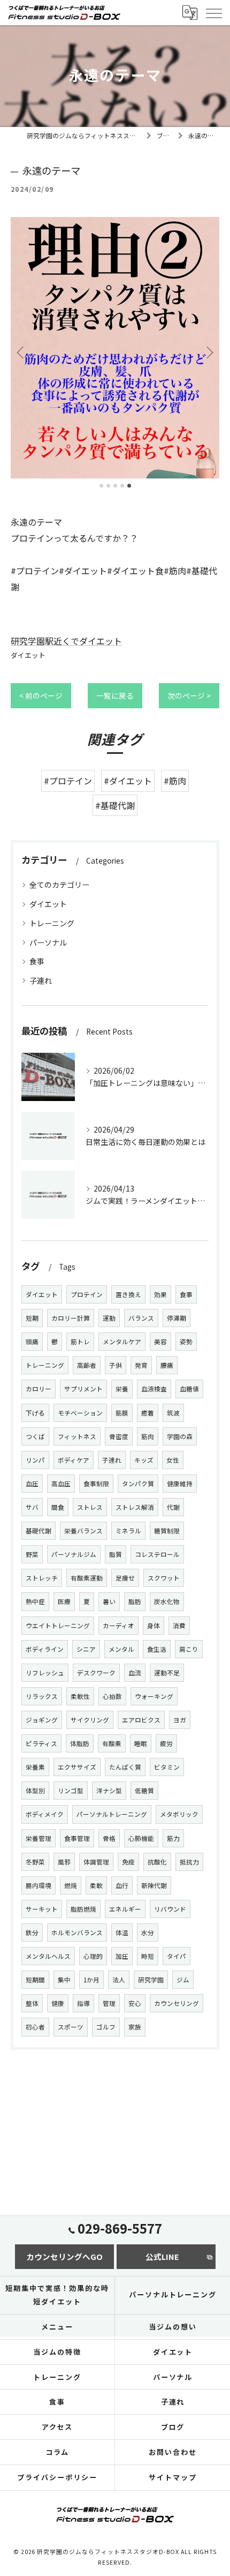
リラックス (42, 1696)
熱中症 (35, 1601)
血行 (122, 1885)
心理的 (93, 1956)
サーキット (42, 1909)
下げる (35, 1413)
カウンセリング (177, 2003)
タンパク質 (138, 1484)
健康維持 (180, 1484)
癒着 (148, 1413)
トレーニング (52, 923)
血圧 (32, 1484)
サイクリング (90, 1720)
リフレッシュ (45, 1673)
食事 (37, 961)
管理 (109, 2003)
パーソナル (48, 942)
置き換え (128, 1294)
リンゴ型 (71, 1791)
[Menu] (213, 12)
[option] (115, 348)
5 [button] (129, 486)
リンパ (35, 1460)
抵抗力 (189, 1862)
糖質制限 (167, 1531)
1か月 (91, 1980)
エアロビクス (141, 1720)
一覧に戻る (115, 695)
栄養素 (35, 1767)
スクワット (164, 1578)
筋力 (173, 1838)
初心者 (35, 2027)
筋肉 (148, 1436)
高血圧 (61, 1484)
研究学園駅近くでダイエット (66, 641)
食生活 (157, 1649)
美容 (160, 1342)
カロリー (39, 1389)
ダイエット (28, 655)
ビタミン (167, 1767)
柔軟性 (80, 1696)
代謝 (173, 1507)
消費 (179, 1626)
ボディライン (45, 1649)
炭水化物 (167, 1601)
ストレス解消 (135, 1507)
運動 (109, 1318)
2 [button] (108, 486)
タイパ (177, 1956)
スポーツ (71, 2027)
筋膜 (122, 1413)
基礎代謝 (39, 1531)
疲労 (166, 1743)
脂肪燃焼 (83, 1909)
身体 (154, 1626)
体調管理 (96, 1862)
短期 (32, 1318)
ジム (183, 1980)
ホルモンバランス (77, 1933)
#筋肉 (175, 781)
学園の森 (180, 1436)
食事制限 (96, 1484)
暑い (109, 1601)
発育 (141, 1365)
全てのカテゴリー (59, 885)
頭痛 (32, 1342)
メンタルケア (122, 1342)
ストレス (90, 1507)
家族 (135, 2027)
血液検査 (154, 1389)
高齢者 (87, 1365)
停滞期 (177, 1318)
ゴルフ (106, 2027)
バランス (141, 1318)
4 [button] (122, 486)
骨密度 (119, 1436)
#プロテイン (68, 781)
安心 (135, 2003)
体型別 (35, 1791)
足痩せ (125, 1578)
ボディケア (74, 1460)
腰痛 (167, 1365)
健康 (58, 2003)
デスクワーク (96, 1673)
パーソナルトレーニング (112, 1814)
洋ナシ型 (109, 1791)
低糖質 (144, 1791)
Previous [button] (21, 352)
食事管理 (77, 1838)
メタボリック (179, 1814)
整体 (32, 2003)
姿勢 (186, 1342)
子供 (116, 1365)
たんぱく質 (125, 1767)
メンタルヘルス (48, 1956)
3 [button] (115, 486)
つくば (35, 1436)
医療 (64, 1601)
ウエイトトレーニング (58, 1626)
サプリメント (83, 1389)
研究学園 (151, 1980)
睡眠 (141, 1743)
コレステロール (157, 1554)
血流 (135, 1673)
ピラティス (41, 1743)
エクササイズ (77, 1767)
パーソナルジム (74, 1554)
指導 (83, 2003)
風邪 (64, 1862)
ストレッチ (42, 1578)
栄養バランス (83, 1531)
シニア (86, 1649)
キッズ (144, 1460)
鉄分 (32, 1933)
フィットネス (77, 1436)
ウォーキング (154, 1696)
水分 (148, 1933)
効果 (160, 1294)
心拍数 (112, 1696)
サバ (32, 1507)
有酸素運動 (87, 1578)
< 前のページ (41, 695)
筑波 (173, 1413)
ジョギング (42, 1720)
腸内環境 (39, 1885)
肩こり (189, 1649)
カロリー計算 (71, 1318)
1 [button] (101, 486)
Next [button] (209, 352)
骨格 (109, 1838)
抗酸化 (157, 1862)
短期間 (35, 1980)
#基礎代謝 (115, 805)
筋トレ (80, 1342)
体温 (122, 1933)
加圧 (122, 1956)
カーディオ (118, 1626)
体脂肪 (80, 1743)
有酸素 (112, 1743)
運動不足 (167, 1673)
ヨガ (180, 1720)
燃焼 (71, 1885)
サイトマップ (173, 2477)
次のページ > (189, 695)
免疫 (128, 1862)
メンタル (121, 1649)
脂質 (116, 1554)
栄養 (122, 1389)
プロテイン (87, 1294)
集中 (64, 1980)
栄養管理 (39, 1838)
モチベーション (80, 1413)
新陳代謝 (154, 1885)
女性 (173, 1460)
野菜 (32, 1554)
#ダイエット (128, 781)
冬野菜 (35, 1862)
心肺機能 (141, 1838)
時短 (148, 1956)
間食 (58, 1507)
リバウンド (170, 1909)
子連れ (41, 980)
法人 (119, 1980)
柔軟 (96, 1885)
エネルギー (125, 1909)
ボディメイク (45, 1814)
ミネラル (128, 1531)
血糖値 (189, 1389)
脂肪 (135, 1601)
